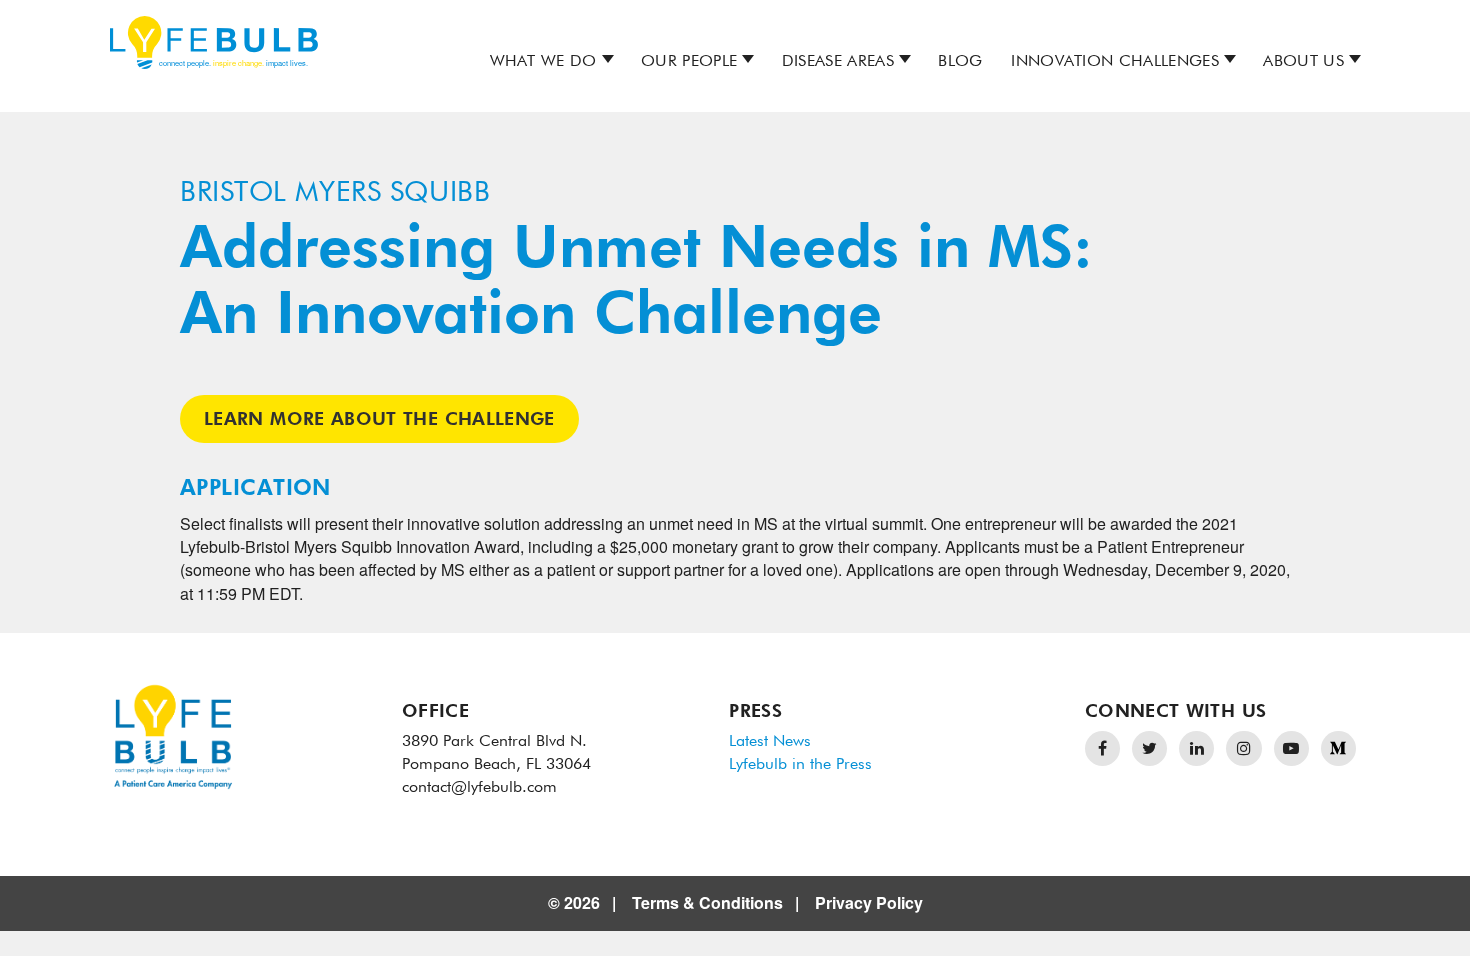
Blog (960, 62)
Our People (689, 62)
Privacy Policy (869, 902)
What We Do (543, 62)
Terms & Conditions (707, 902)
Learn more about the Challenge (379, 420)
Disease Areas (838, 62)
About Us (1303, 62)
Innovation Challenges (1115, 62)
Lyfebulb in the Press (800, 765)
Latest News (770, 742)
